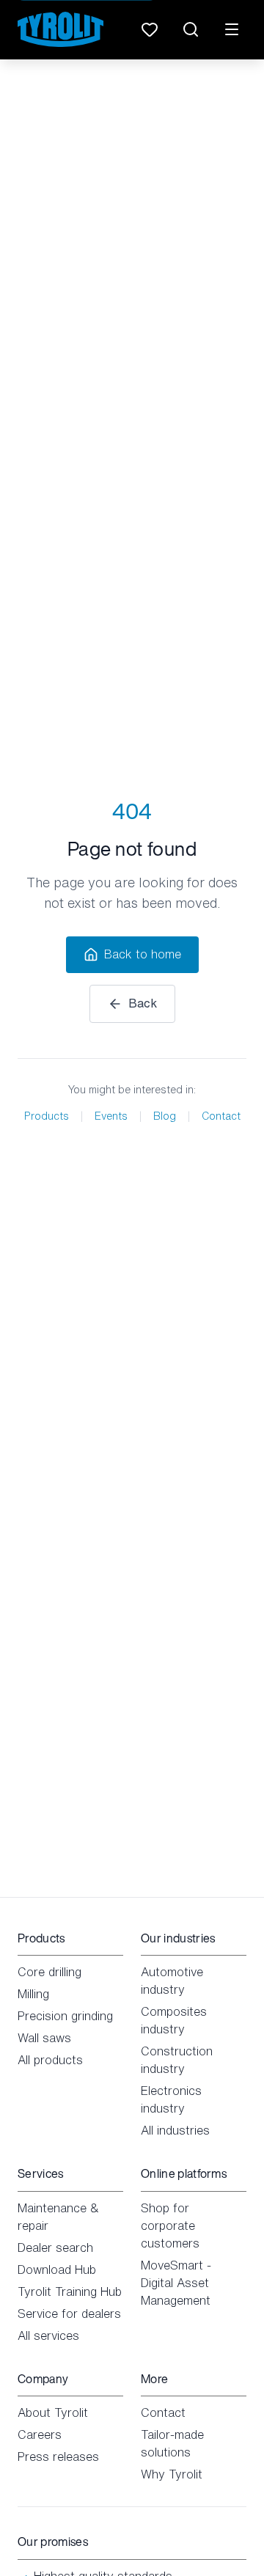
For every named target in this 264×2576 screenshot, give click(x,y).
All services (48, 2335)
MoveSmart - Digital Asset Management (176, 2283)
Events (111, 1116)
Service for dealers (69, 2313)
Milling (33, 1994)
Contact (221, 1116)
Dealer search (55, 2247)
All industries (175, 2130)
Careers (40, 2434)
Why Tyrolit (172, 2474)
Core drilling (49, 1972)
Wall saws (44, 2038)
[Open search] (191, 29)
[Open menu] (232, 29)
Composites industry (174, 2020)
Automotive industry (172, 1981)
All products (50, 2060)
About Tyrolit (53, 2412)
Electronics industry (171, 2099)
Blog (165, 1116)
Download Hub (57, 2269)
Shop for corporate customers (170, 2225)
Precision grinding (65, 2016)
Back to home (143, 954)
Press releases (58, 2456)
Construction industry (177, 2060)
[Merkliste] (150, 29)
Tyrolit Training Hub (70, 2291)
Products (47, 1116)
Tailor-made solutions (172, 2443)
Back (143, 1003)
